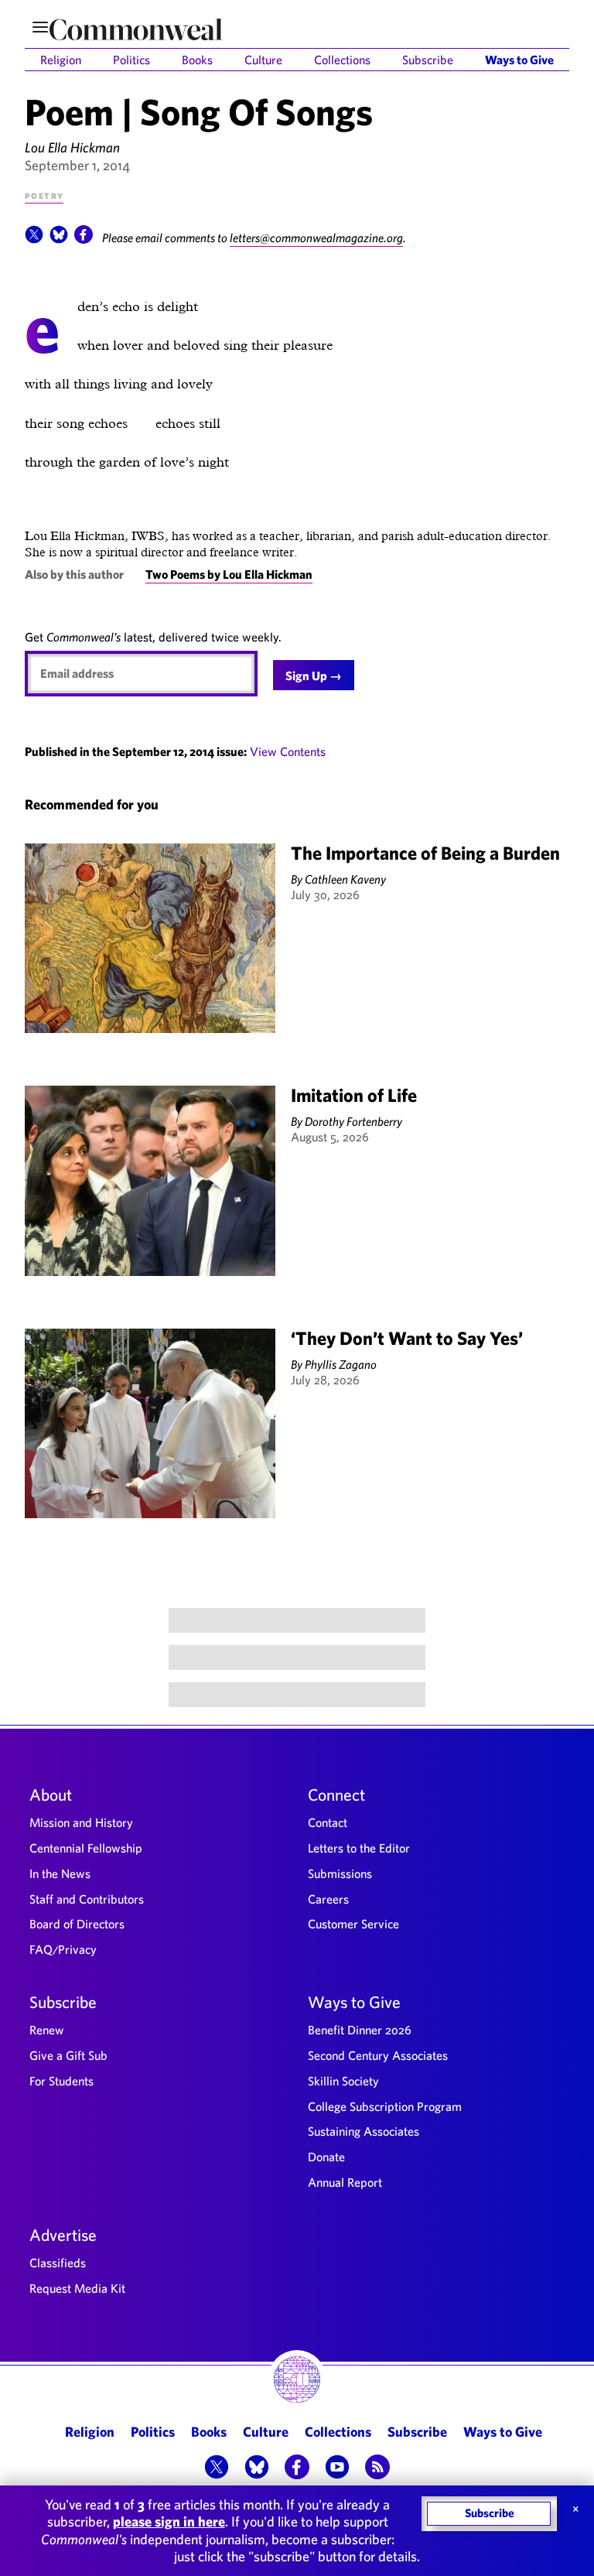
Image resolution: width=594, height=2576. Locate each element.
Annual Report (345, 2182)
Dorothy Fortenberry (353, 1121)
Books (197, 60)
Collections (342, 60)
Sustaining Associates (364, 2131)
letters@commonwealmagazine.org (316, 238)
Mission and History (81, 1822)
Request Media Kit (77, 2288)
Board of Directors (77, 1924)
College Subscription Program (385, 2106)
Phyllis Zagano (341, 1364)
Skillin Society (343, 2081)
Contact (328, 1822)
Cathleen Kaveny (345, 879)
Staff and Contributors (87, 1899)
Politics (131, 60)
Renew (47, 2030)
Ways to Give (519, 60)
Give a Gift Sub (68, 2055)
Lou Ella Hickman (72, 147)
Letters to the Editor (359, 1848)
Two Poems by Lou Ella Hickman (229, 574)
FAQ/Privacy (63, 1949)
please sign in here (169, 2521)
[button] (34, 239)
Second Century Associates (378, 2055)
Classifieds (58, 2263)
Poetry (44, 195)
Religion (61, 60)
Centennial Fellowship (86, 1848)
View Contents (288, 751)
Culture (263, 60)
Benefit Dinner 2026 (360, 2030)
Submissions (340, 1873)
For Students (61, 2081)
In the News (60, 1873)
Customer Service (353, 1924)
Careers (328, 1899)
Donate (326, 2157)
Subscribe (428, 60)
